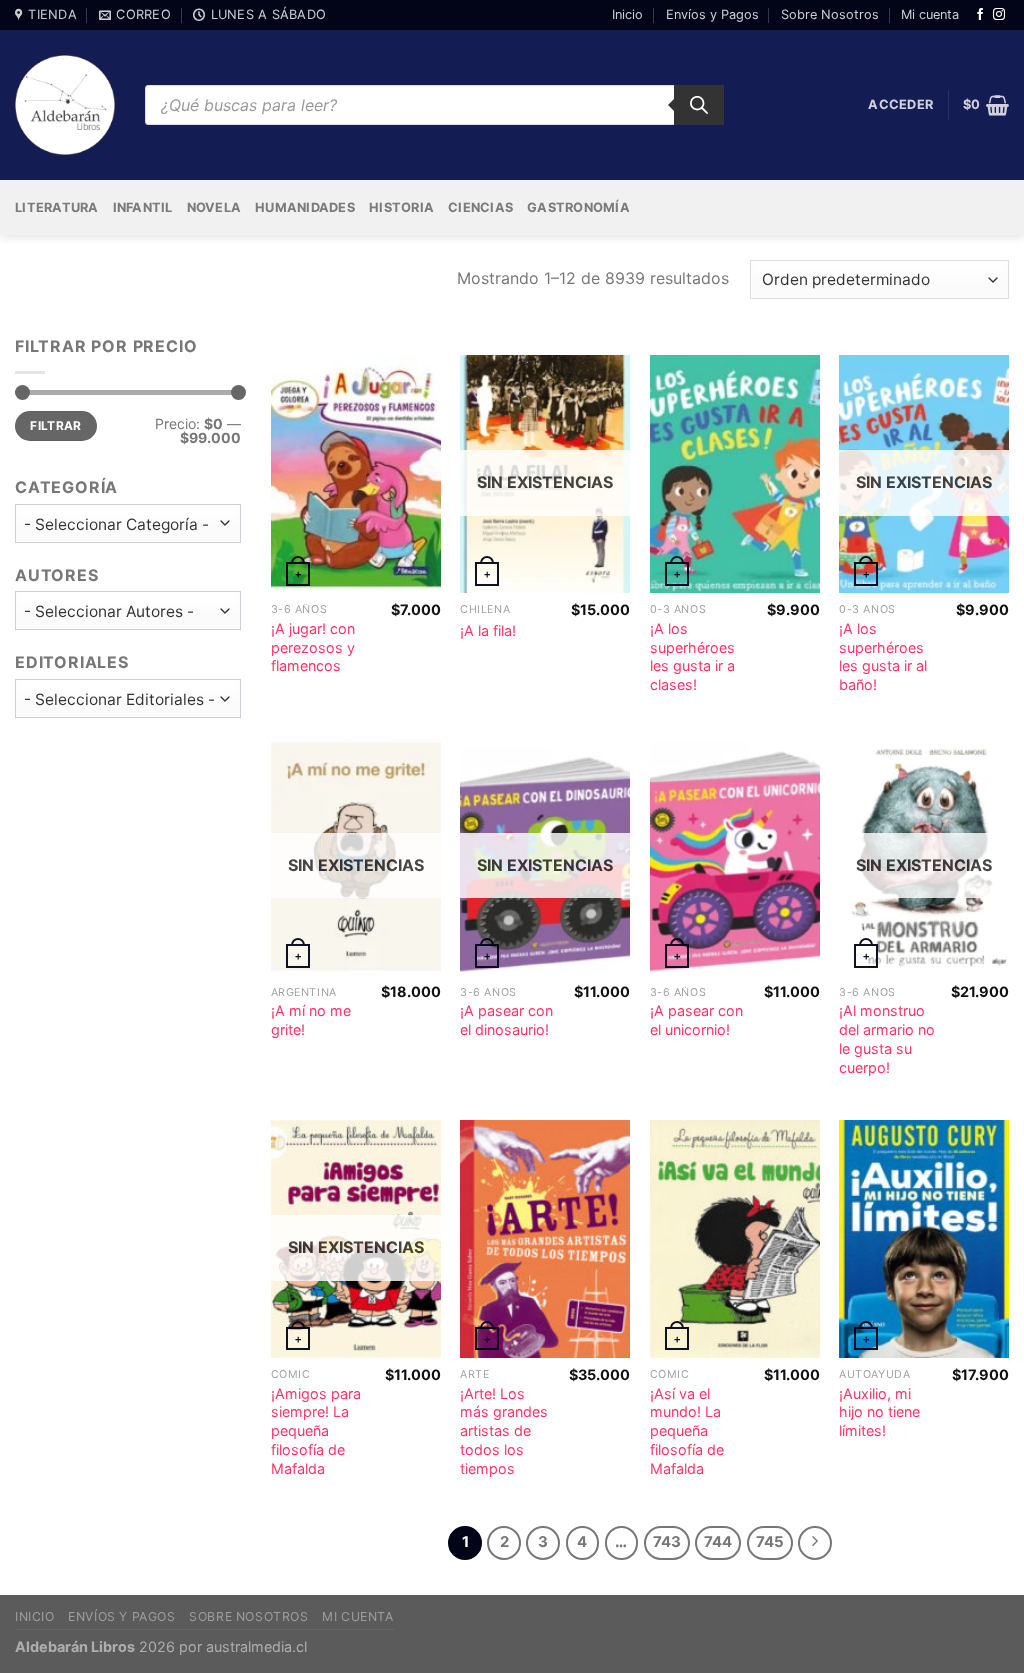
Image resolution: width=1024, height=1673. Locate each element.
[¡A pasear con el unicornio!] (735, 857)
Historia (401, 207)
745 (770, 1542)
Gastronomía (578, 207)
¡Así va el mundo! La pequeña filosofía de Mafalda (687, 1431)
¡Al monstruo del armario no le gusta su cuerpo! (887, 1038)
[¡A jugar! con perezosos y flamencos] (356, 474)
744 (718, 1542)
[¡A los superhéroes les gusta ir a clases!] (735, 474)
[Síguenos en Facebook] (980, 15)
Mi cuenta (930, 14)
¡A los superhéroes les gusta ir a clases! (692, 656)
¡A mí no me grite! (311, 1020)
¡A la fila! (488, 630)
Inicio (627, 14)
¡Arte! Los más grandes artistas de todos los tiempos (504, 1431)
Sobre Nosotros (830, 14)
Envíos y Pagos (712, 14)
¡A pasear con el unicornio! (696, 1020)
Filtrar (56, 425)
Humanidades (305, 207)
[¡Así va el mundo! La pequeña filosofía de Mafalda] (735, 1239)
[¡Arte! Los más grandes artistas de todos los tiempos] (545, 1239)
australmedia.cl (256, 1646)
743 (667, 1542)
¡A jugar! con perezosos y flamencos (313, 647)
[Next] (815, 1543)
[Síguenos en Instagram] (999, 15)
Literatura (57, 207)
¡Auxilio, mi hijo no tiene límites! (879, 1412)
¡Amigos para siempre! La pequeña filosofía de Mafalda (316, 1431)
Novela (214, 207)
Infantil (143, 207)
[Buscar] (699, 105)
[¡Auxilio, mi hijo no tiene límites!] (924, 1239)
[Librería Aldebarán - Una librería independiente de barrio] (65, 105)
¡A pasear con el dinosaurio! (506, 1020)
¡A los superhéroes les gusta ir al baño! (883, 656)
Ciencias (480, 207)
